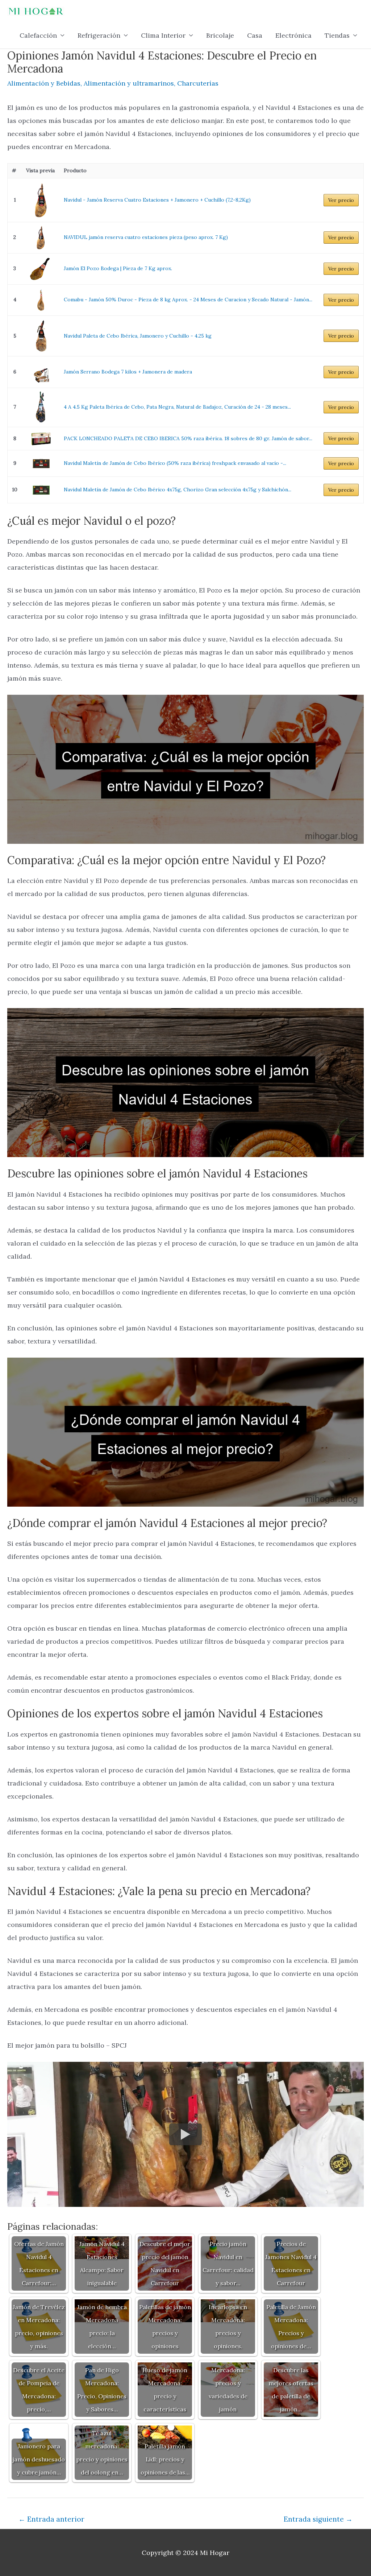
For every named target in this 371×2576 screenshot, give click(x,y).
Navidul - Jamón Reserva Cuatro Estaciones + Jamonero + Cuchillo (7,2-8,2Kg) (157, 200)
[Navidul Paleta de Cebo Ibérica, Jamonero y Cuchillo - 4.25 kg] (41, 336)
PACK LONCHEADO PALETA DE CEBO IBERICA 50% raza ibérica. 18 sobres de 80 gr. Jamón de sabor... (188, 438)
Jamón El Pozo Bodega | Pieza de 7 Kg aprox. (118, 268)
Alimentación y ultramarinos (129, 83)
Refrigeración (99, 35)
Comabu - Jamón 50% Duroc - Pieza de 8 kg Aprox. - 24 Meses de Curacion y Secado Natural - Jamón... (188, 300)
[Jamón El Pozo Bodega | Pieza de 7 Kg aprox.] (41, 269)
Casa (255, 35)
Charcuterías (198, 83)
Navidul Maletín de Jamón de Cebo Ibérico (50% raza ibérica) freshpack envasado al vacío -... (175, 463)
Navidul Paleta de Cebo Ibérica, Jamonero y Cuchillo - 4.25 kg (138, 336)
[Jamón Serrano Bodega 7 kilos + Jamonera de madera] (41, 372)
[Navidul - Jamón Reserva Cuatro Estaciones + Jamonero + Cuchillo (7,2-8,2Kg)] (41, 200)
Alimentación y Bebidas (44, 83)
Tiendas (337, 35)
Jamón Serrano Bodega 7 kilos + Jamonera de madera (128, 372)
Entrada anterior (51, 2519)
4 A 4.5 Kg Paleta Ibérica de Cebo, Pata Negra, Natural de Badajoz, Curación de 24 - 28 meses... (177, 407)
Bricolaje (220, 35)
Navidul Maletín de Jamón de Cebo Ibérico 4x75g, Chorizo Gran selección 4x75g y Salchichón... (178, 490)
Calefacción (38, 35)
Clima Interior (163, 35)
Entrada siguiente (318, 2519)
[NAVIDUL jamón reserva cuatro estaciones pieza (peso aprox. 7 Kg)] (41, 238)
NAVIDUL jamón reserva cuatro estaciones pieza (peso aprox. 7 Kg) (146, 237)
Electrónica (293, 35)
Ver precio (341, 200)
